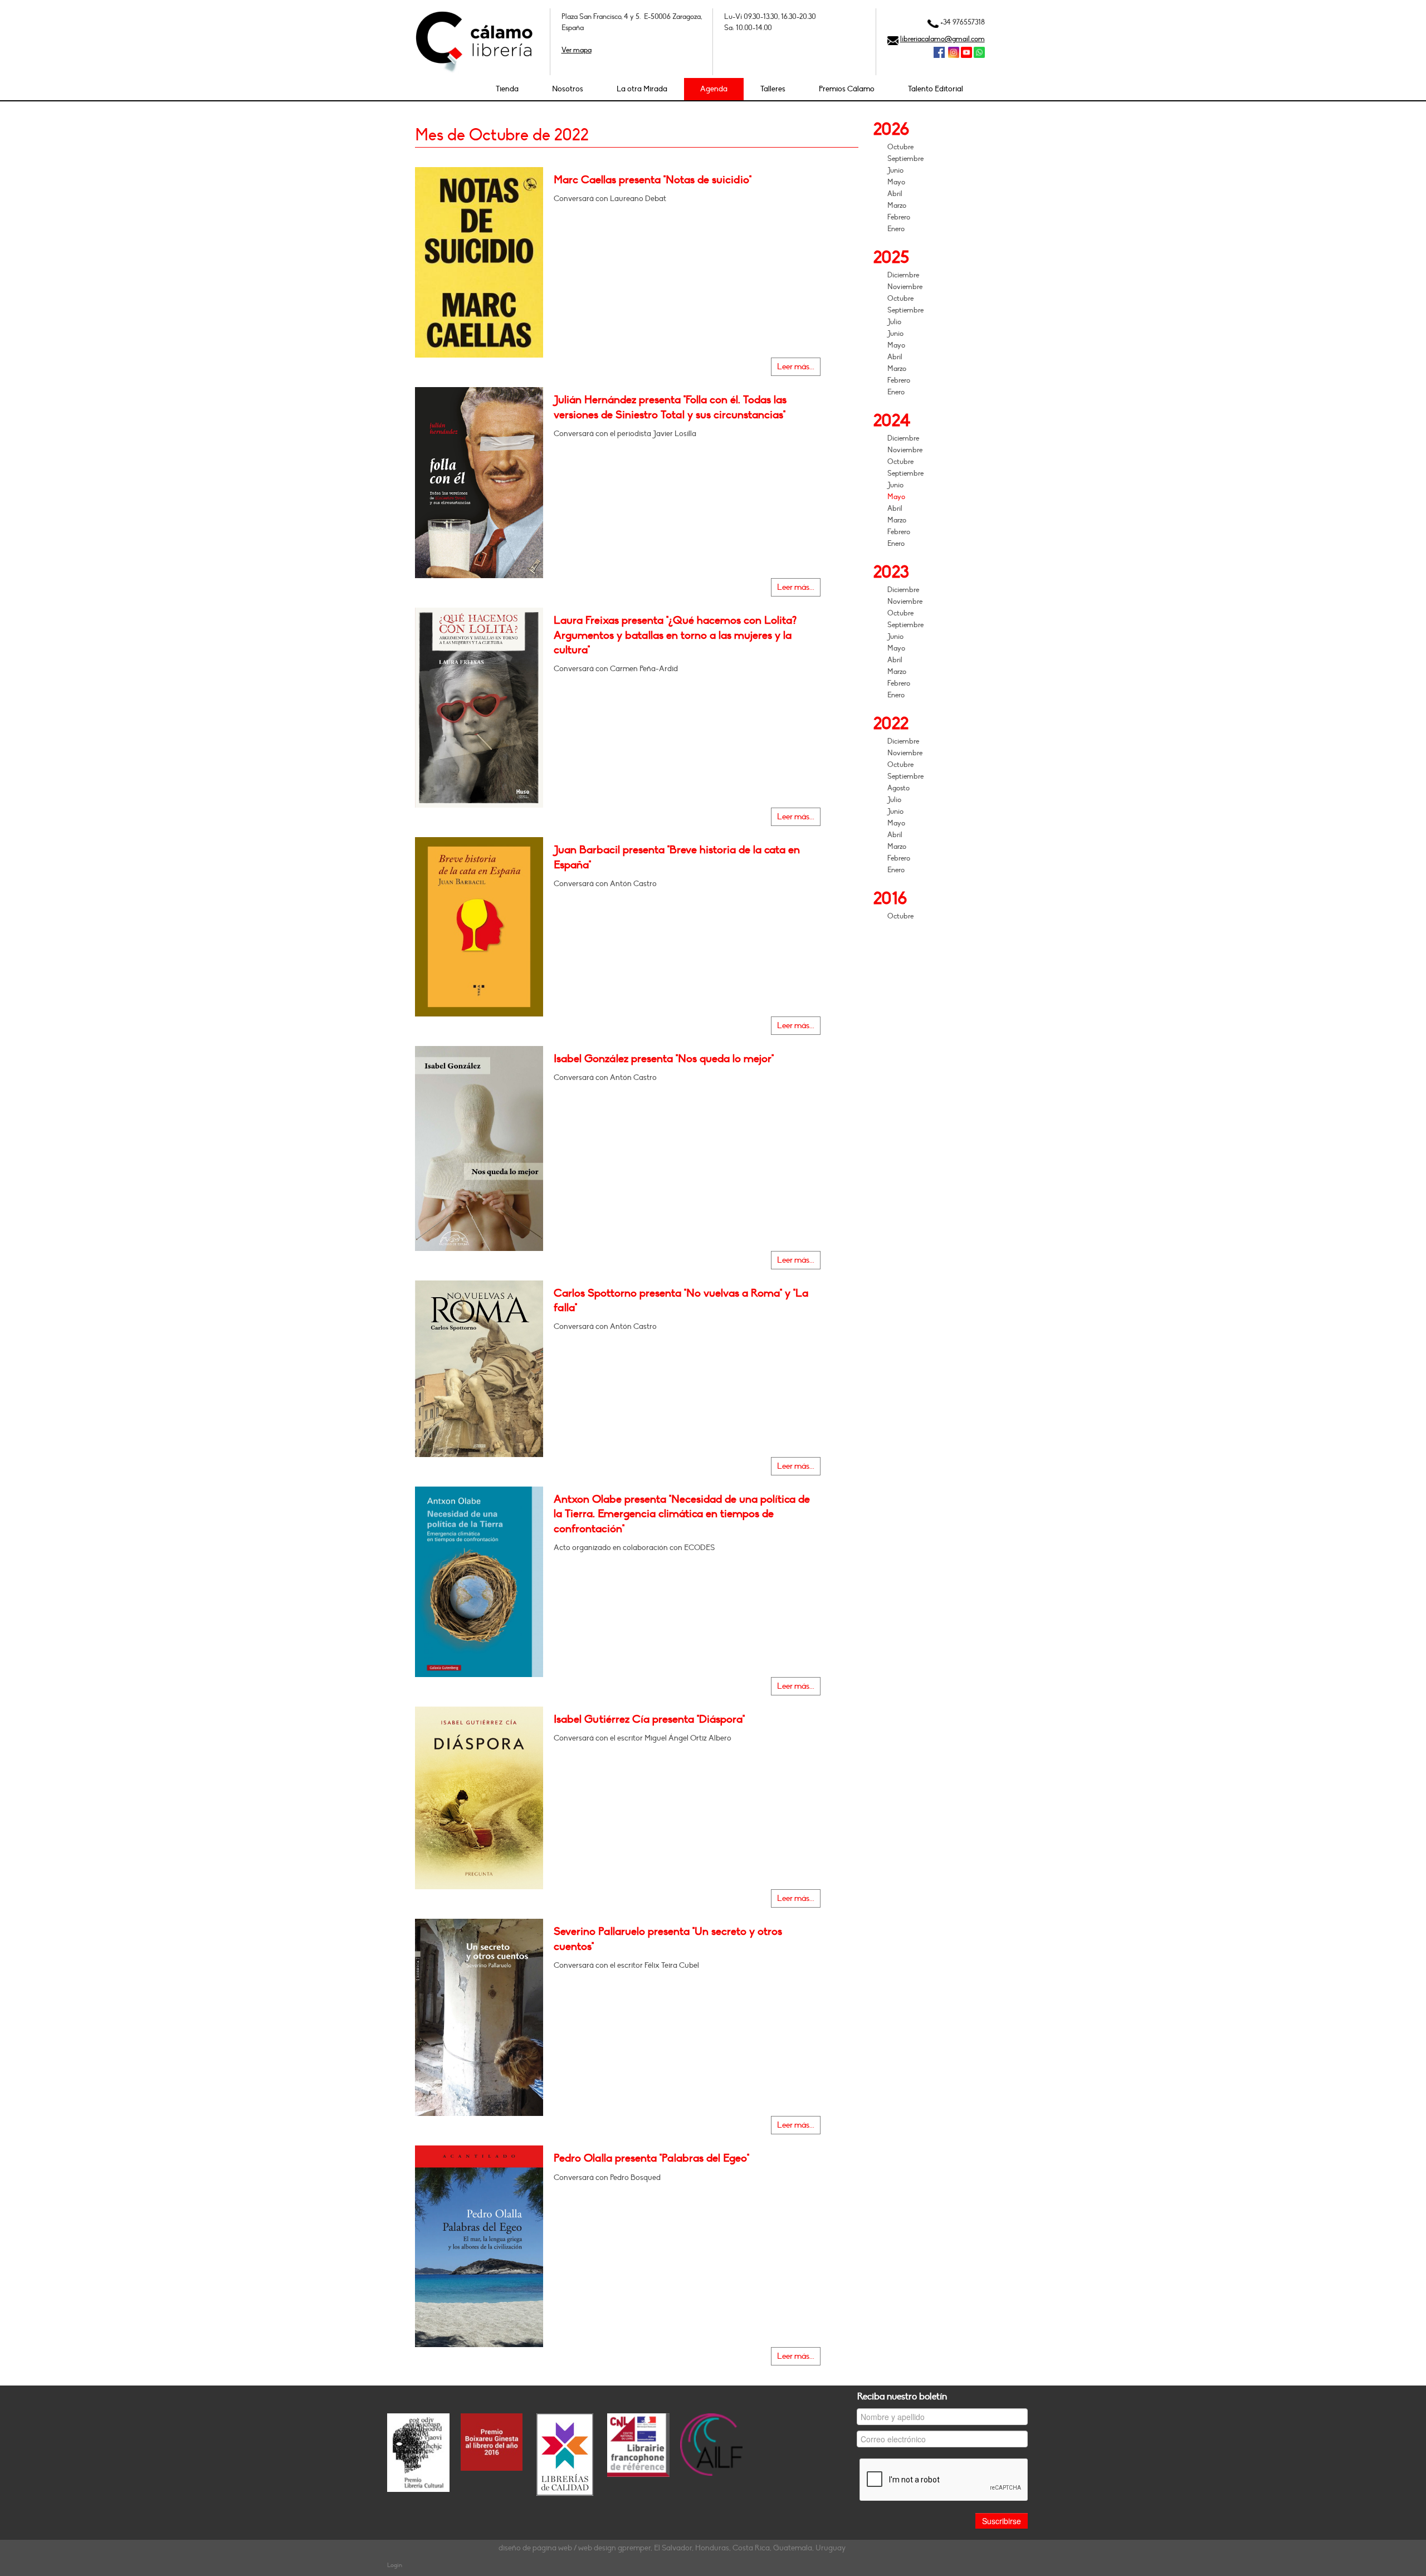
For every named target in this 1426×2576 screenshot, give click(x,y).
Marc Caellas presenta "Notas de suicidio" (653, 180)
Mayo (896, 182)
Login (395, 2565)
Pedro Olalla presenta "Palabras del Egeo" (651, 2158)
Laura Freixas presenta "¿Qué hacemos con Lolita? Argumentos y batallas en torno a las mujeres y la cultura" (675, 635)
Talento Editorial (936, 89)
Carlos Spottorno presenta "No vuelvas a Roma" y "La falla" (681, 1301)
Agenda (714, 89)
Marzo (897, 206)
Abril (895, 194)
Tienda (507, 89)
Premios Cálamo (847, 89)
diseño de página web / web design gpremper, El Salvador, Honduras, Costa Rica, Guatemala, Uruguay (672, 2548)
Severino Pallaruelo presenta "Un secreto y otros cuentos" (668, 1939)
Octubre (900, 147)
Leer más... (796, 367)
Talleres (773, 89)
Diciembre (903, 275)
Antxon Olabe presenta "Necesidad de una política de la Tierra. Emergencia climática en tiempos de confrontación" (682, 1514)
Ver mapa (577, 50)
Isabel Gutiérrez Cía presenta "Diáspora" (649, 1719)
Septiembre (905, 159)
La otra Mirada (642, 89)
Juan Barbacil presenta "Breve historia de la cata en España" (677, 857)
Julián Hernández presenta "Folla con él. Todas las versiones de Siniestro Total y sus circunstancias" (670, 407)
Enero (896, 229)
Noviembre (905, 287)
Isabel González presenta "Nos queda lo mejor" (664, 1059)
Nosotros (568, 89)
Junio (895, 170)
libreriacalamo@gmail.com (942, 39)
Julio (894, 322)
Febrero (899, 217)
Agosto (898, 788)
